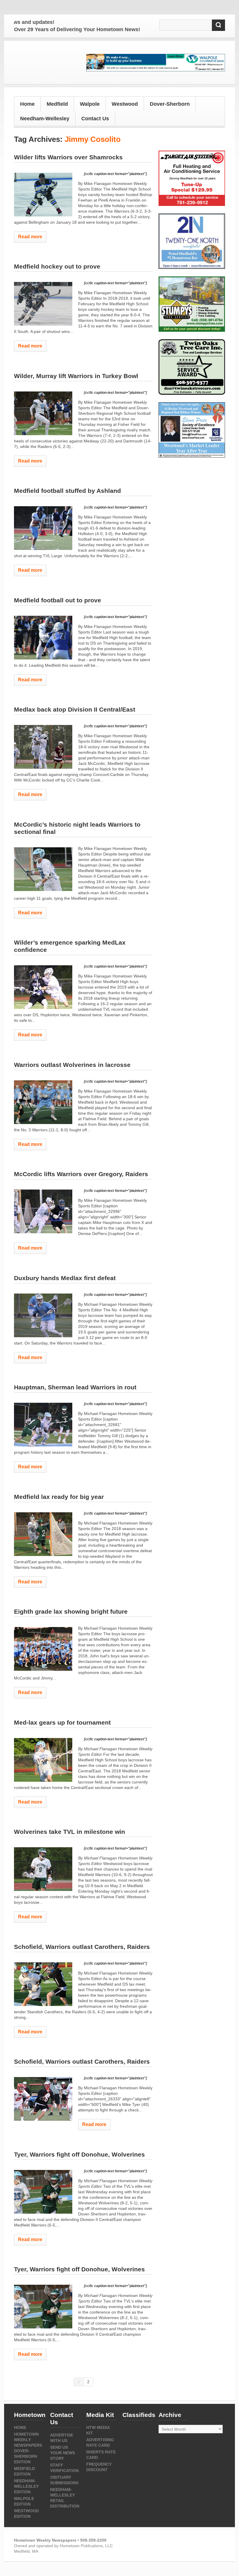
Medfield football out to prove (58, 600)
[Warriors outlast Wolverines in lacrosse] (43, 1102)
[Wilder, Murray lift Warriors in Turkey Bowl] (43, 413)
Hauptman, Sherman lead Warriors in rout (75, 1387)
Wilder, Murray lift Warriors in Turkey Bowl (76, 376)
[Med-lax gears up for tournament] (43, 1760)
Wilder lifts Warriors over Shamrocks (68, 157)
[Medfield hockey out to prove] (43, 304)
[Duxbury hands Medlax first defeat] (43, 1315)
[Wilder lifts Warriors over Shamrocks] (43, 195)
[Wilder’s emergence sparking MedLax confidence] (43, 987)
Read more (30, 237)
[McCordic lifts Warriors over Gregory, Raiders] (43, 1211)
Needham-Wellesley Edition (26, 2486)
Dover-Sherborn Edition (26, 2456)
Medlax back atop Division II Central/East (75, 709)
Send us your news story (63, 2453)
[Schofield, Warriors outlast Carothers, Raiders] (43, 1984)
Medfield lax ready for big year (59, 1497)
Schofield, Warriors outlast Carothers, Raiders (82, 1947)
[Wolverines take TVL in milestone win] (43, 1869)
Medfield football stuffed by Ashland (67, 491)
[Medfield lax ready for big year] (43, 1534)
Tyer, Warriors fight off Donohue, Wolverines (79, 2154)
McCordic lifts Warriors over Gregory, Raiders (81, 1174)
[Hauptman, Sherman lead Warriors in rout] (43, 1425)
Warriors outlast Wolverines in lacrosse (72, 1065)
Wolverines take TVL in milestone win (70, 1832)
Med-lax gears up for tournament (62, 1722)
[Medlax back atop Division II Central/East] (43, 747)
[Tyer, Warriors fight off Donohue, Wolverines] (43, 2192)
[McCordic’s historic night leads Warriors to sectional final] (43, 869)
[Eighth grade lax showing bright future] (43, 1649)
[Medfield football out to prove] (43, 638)
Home (27, 104)
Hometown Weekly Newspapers (28, 2440)
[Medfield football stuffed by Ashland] (43, 528)
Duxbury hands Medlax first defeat (65, 1278)
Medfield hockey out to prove (57, 266)
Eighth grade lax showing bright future (71, 1611)
